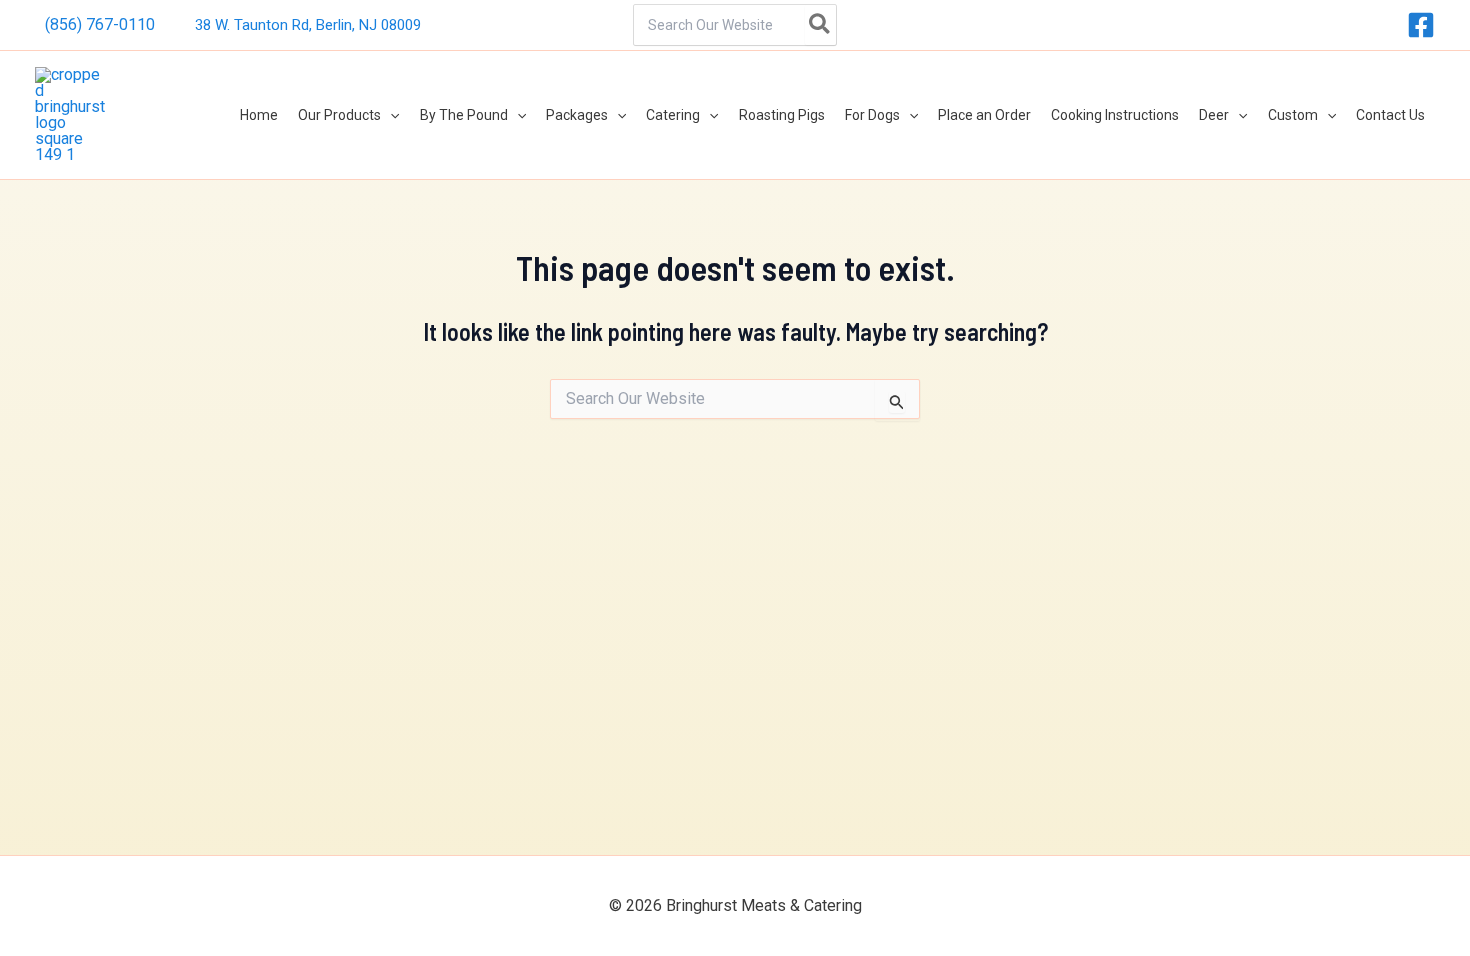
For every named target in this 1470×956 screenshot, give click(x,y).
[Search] (820, 25)
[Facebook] (1421, 25)
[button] (390, 115)
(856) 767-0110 (100, 24)
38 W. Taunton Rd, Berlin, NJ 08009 (308, 25)
